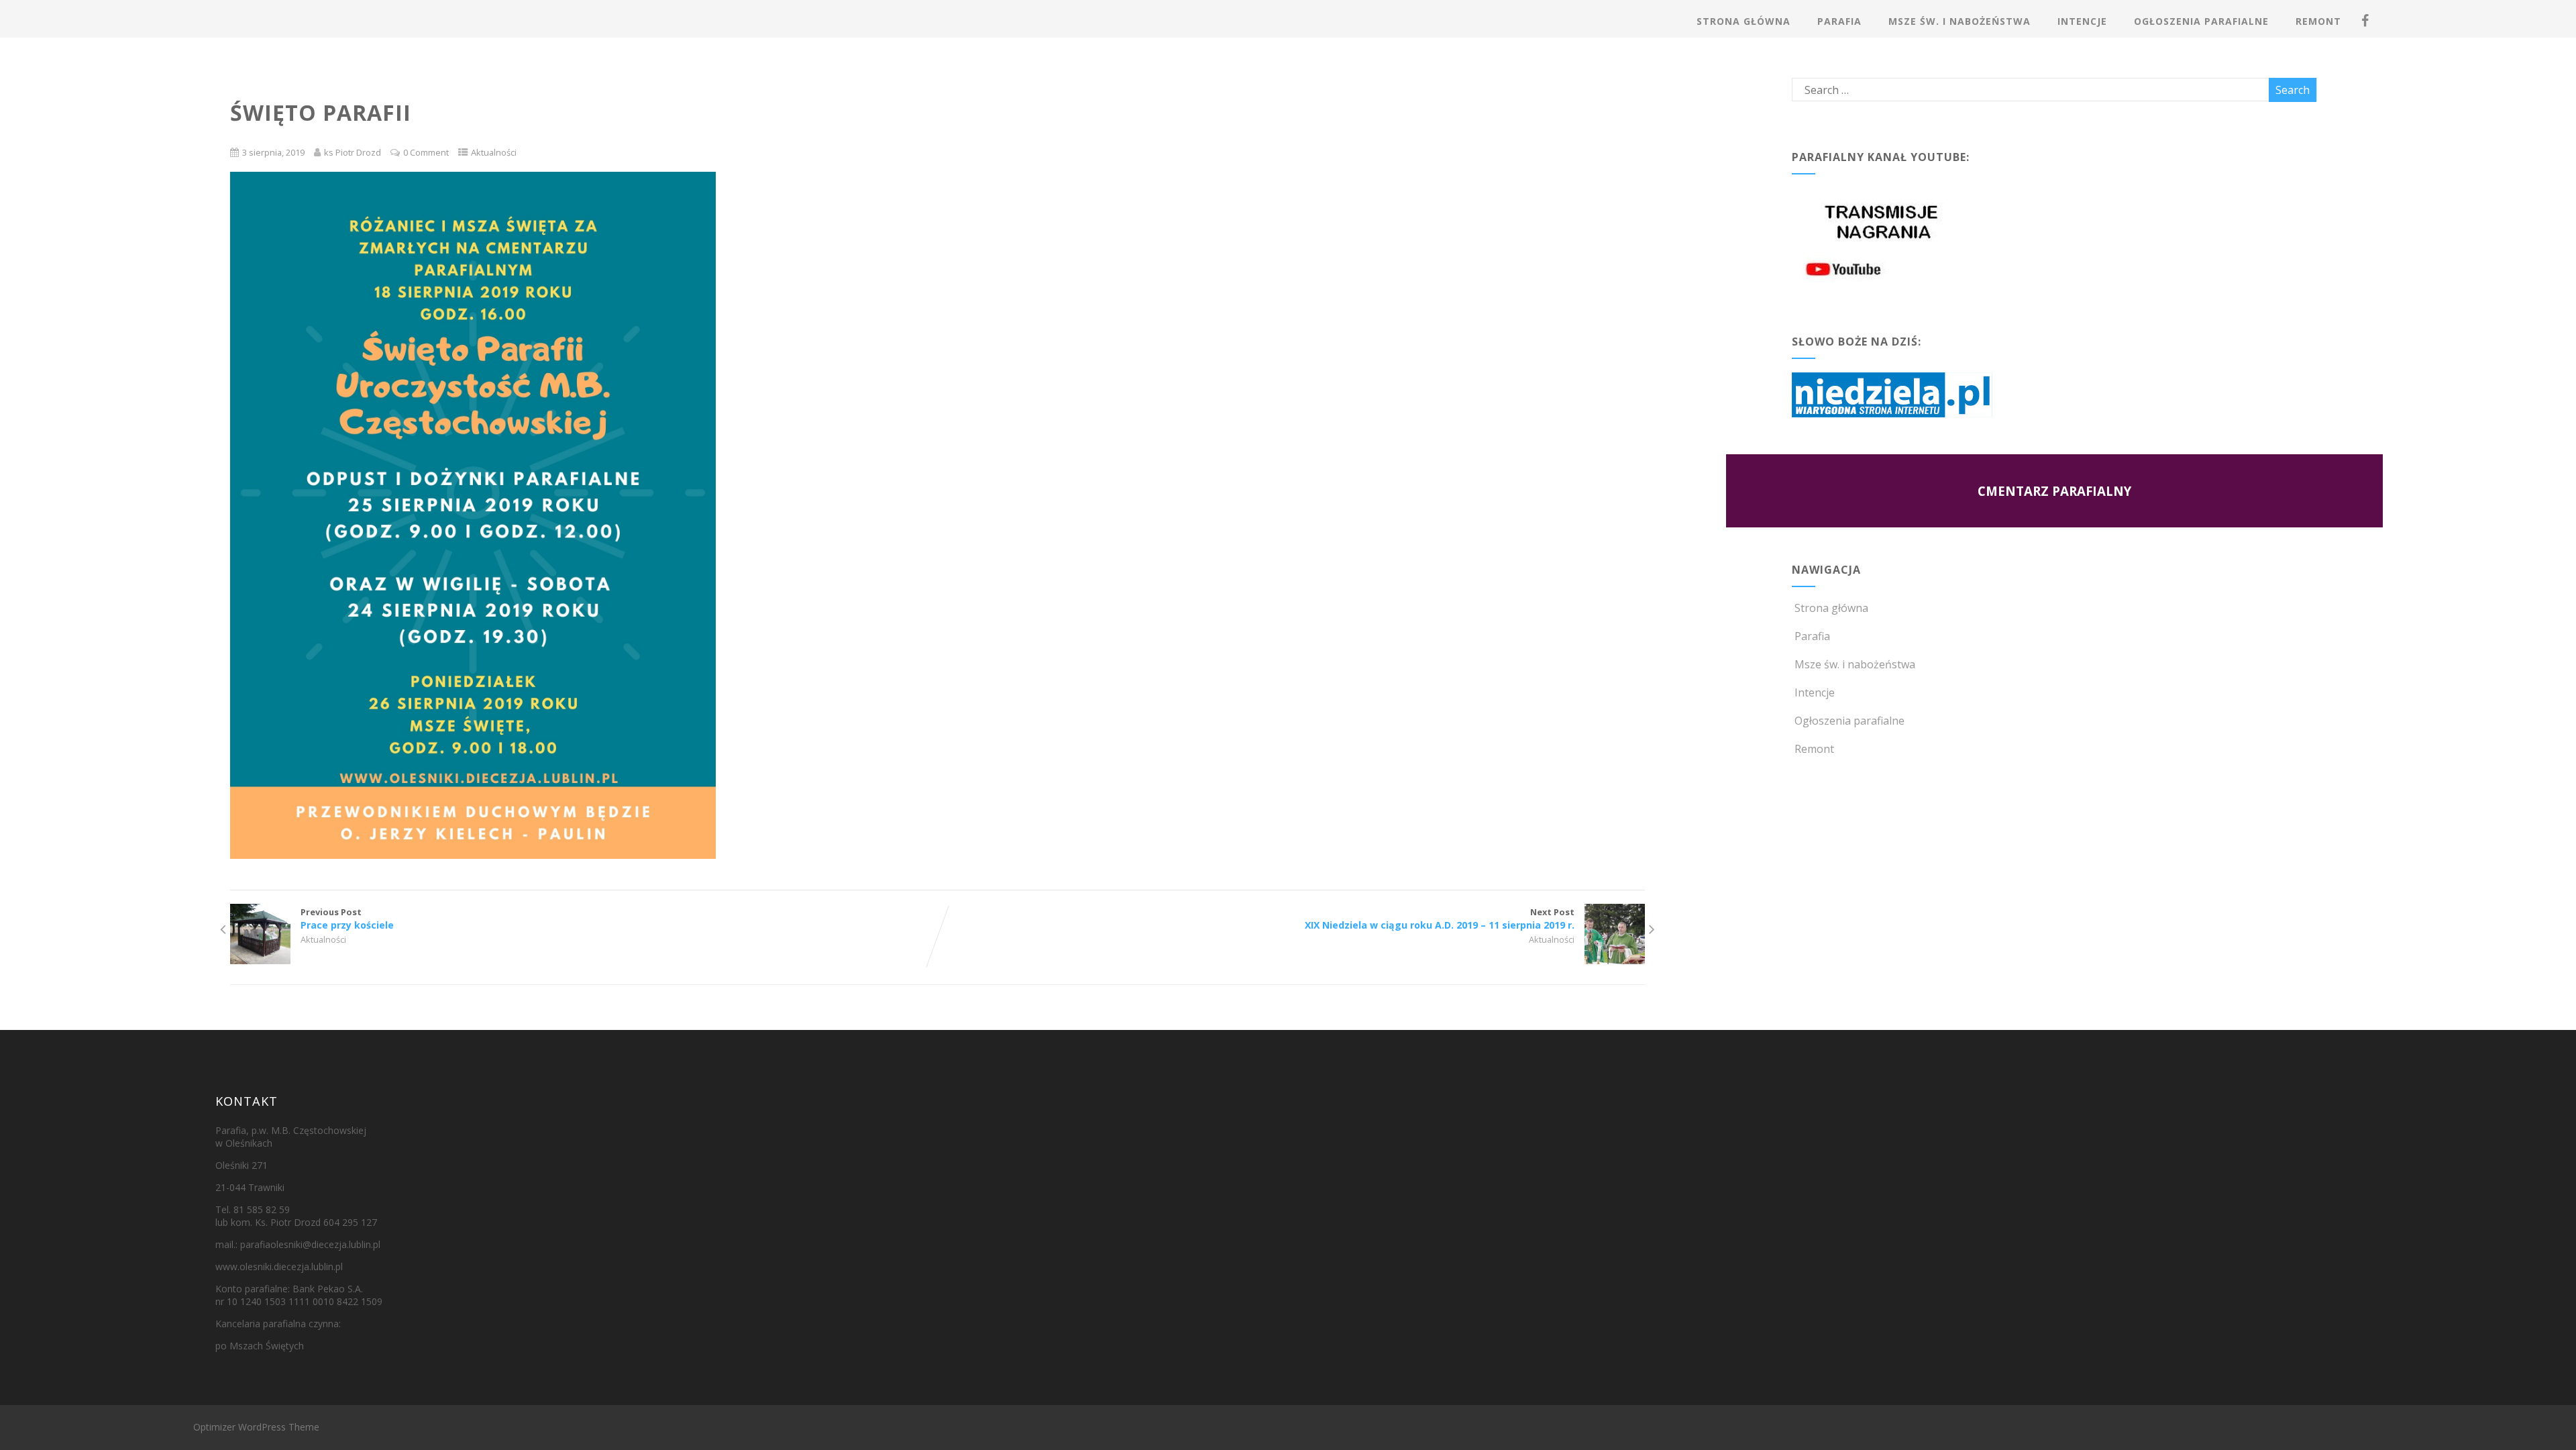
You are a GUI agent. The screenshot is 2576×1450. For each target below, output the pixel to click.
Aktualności (494, 152)
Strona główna (1743, 21)
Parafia (1839, 21)
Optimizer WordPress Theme (256, 1427)
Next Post (1440, 919)
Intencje (2082, 21)
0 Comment (426, 152)
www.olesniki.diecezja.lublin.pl (279, 1266)
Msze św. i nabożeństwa (1960, 21)
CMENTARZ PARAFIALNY (2054, 491)
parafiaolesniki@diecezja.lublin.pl (310, 1244)
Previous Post (347, 919)
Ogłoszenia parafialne (2201, 21)
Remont (2318, 21)
